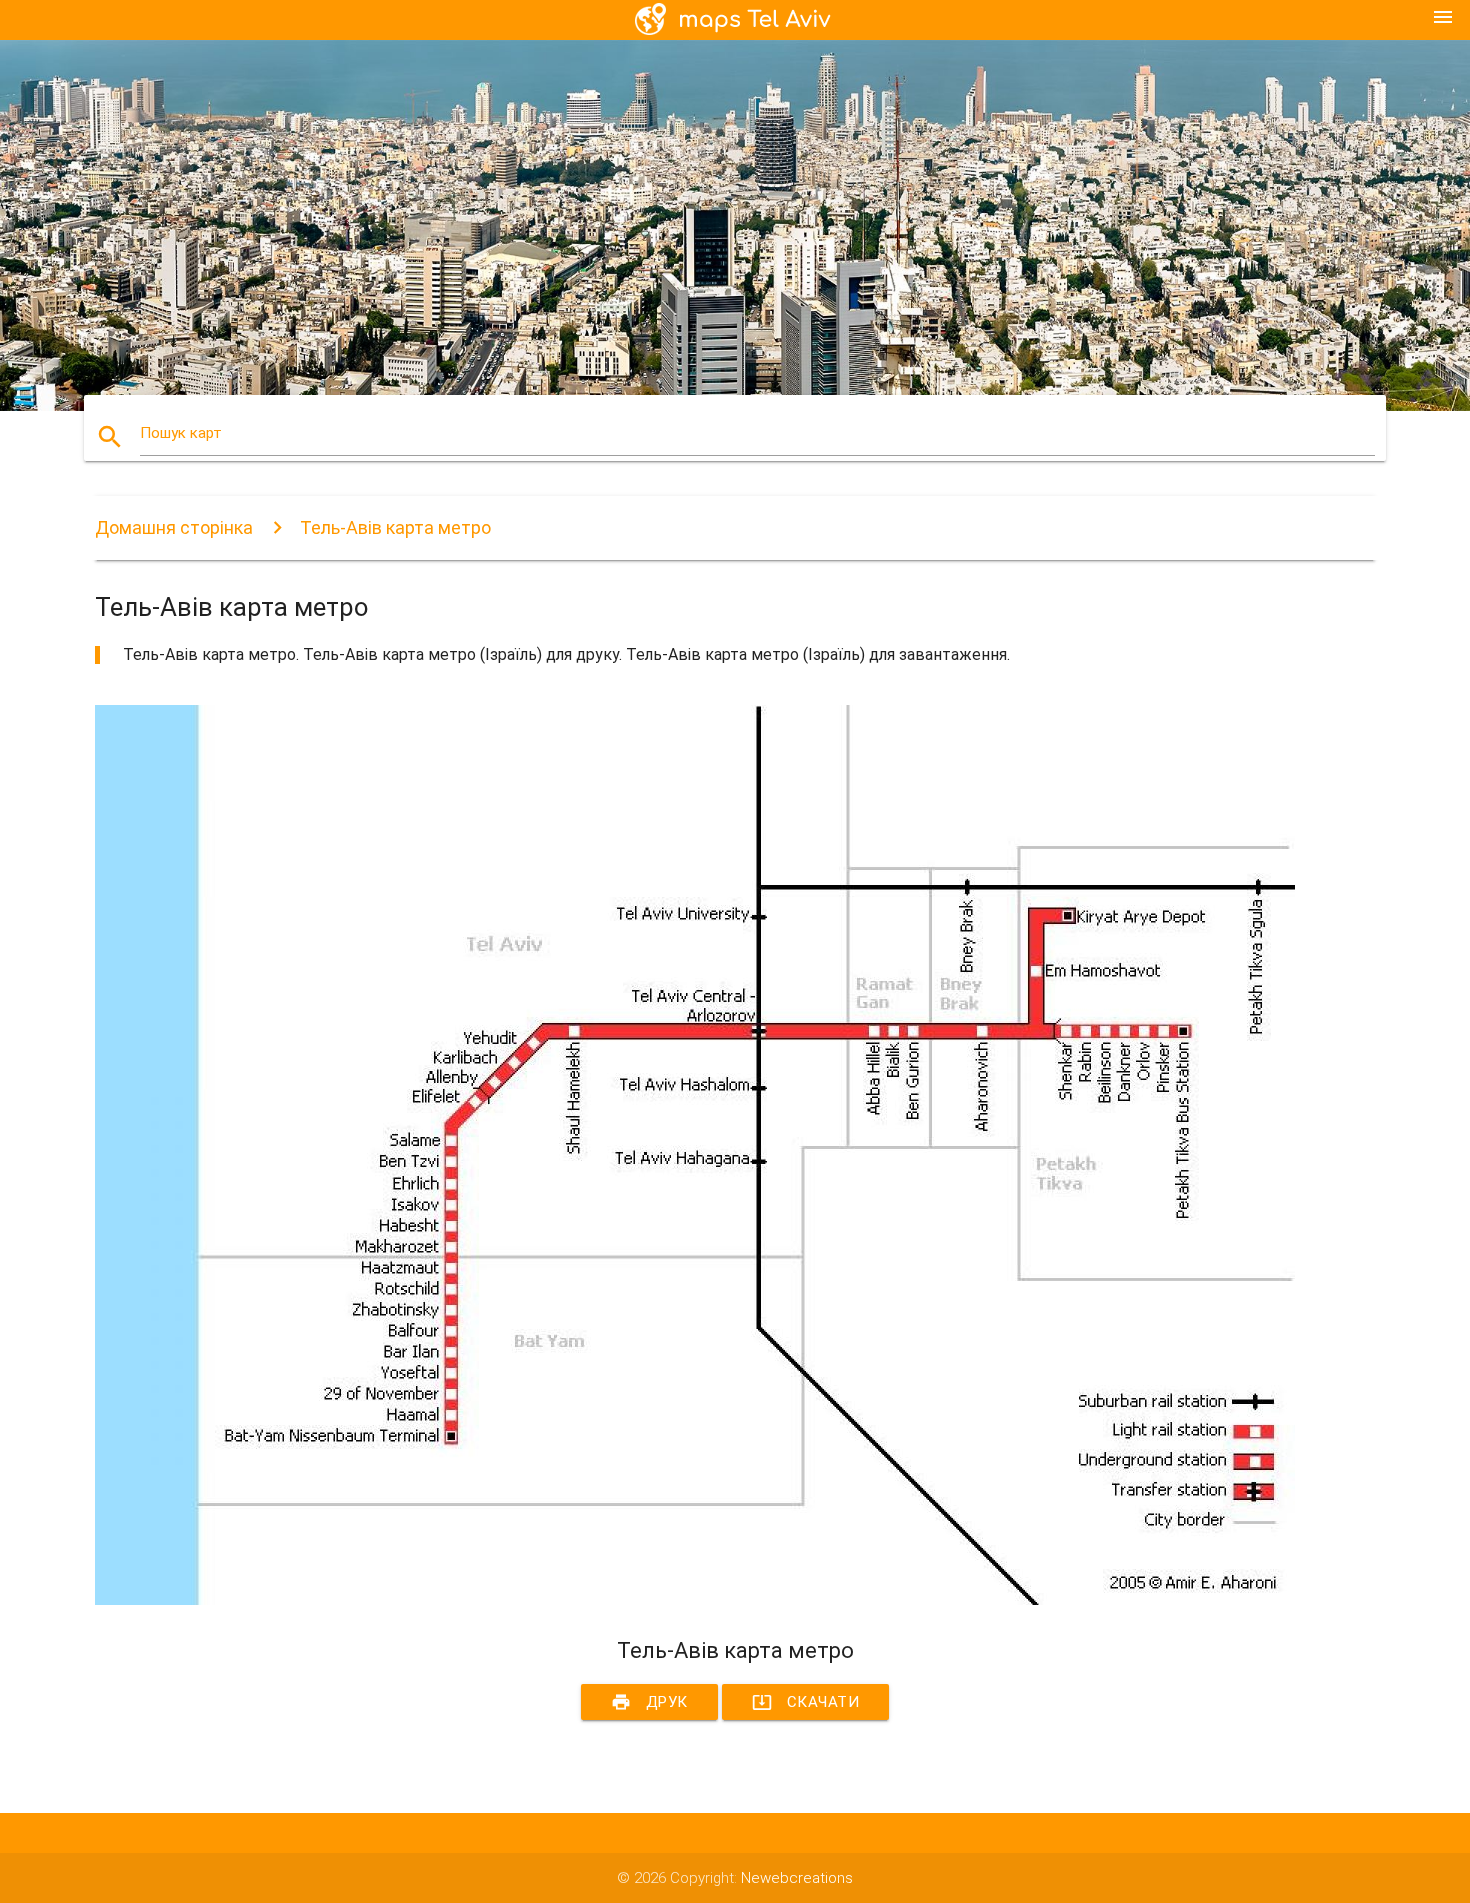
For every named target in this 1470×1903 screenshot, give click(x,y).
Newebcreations (797, 1878)
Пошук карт (181, 433)
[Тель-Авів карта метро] (695, 1600)
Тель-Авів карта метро (395, 527)
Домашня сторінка (174, 527)
